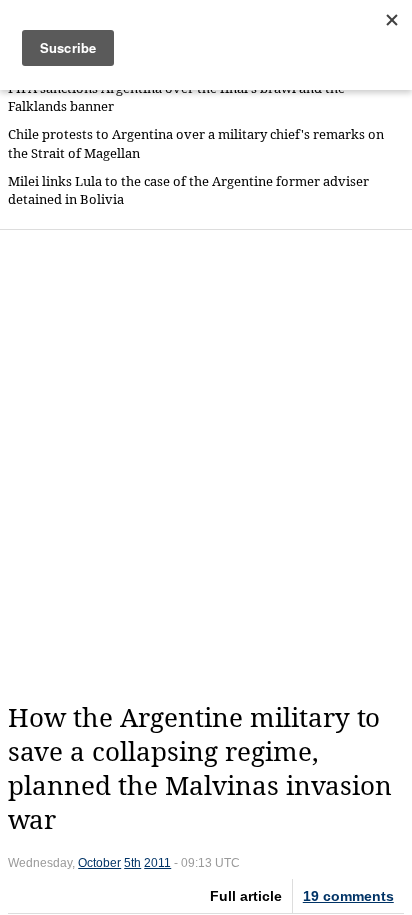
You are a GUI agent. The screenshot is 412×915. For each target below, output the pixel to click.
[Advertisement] (206, 466)
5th (132, 863)
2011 (157, 863)
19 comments (348, 896)
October (99, 863)
